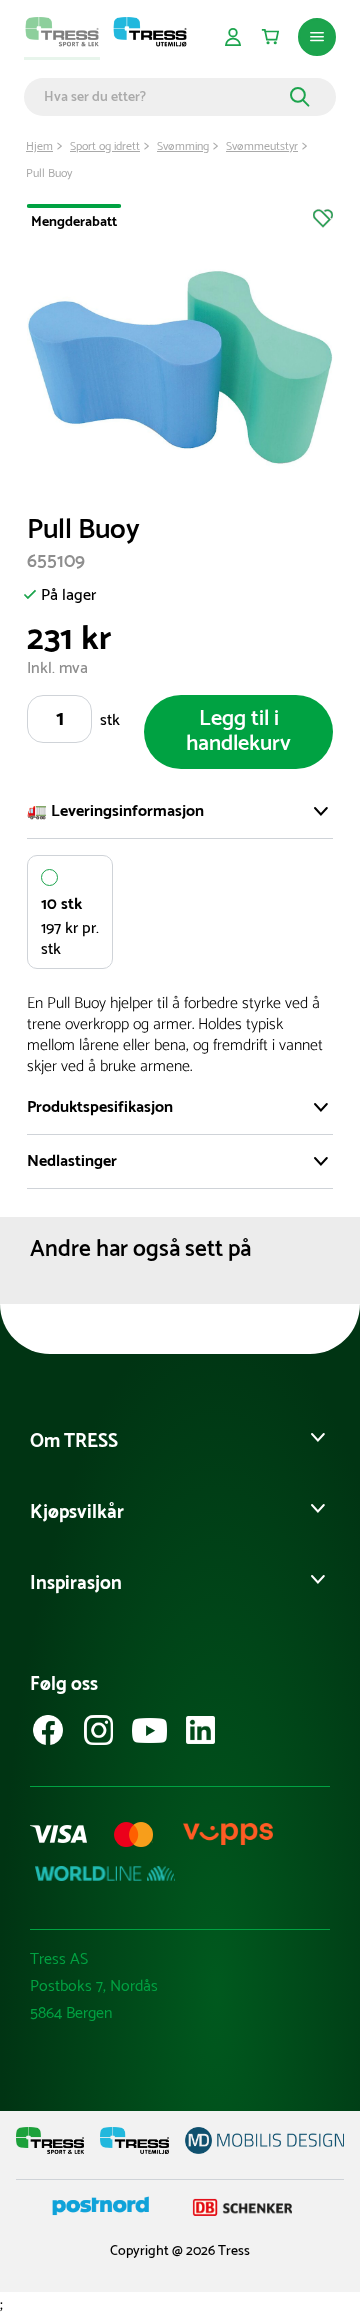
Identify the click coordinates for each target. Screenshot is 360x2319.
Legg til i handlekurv (238, 731)
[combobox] (164, 97)
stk (110, 720)
